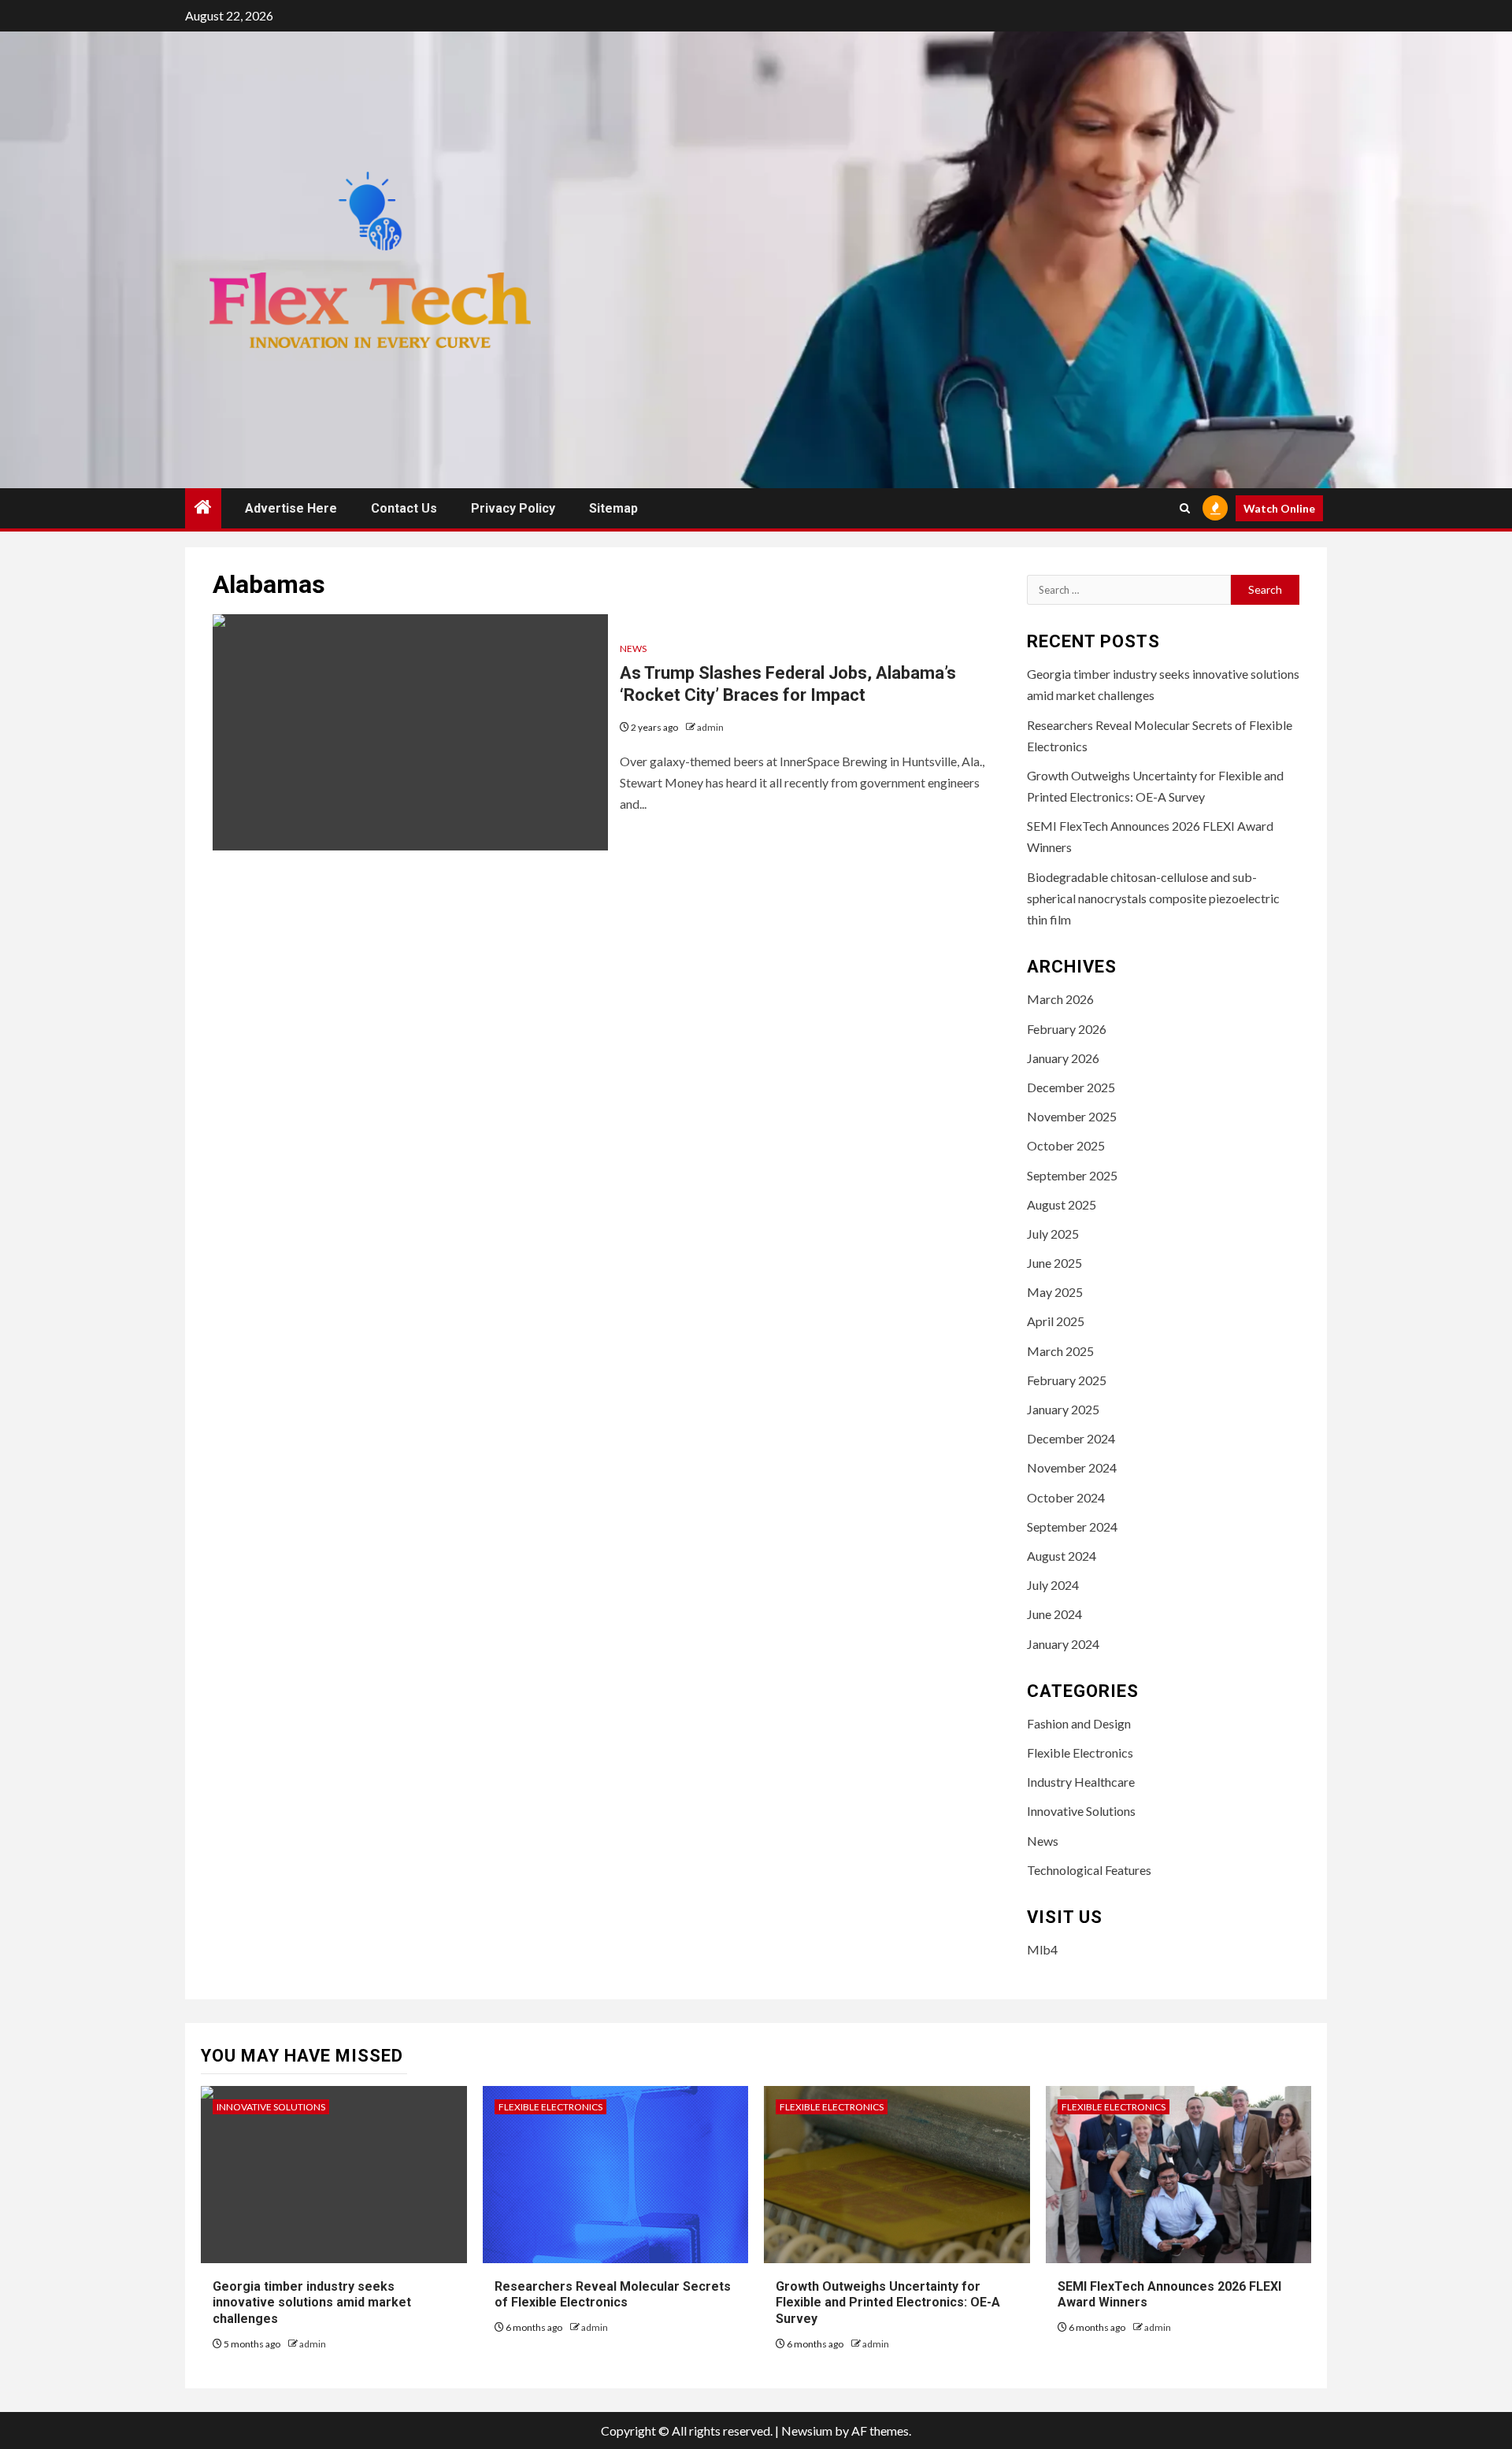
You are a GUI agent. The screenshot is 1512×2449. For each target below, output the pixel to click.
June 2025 (1054, 1263)
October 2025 (1066, 1145)
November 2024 (1072, 1467)
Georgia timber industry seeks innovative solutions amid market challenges (312, 2303)
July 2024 (1053, 1585)
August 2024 (1062, 1556)
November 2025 (1072, 1116)
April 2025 (1056, 1321)
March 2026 (1060, 999)
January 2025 (1063, 1409)
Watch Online (1279, 508)
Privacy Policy (513, 508)
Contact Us (404, 508)
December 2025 (1071, 1087)
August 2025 (1062, 1204)
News (633, 648)
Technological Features (1089, 1870)
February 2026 (1067, 1029)
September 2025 (1072, 1175)
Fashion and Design (1079, 1723)
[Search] (1185, 508)
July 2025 (1053, 1234)
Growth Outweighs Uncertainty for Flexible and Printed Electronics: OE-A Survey (888, 2303)
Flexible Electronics (1080, 1752)
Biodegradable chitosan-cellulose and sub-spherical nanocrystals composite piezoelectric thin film (1153, 898)
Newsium (807, 2430)
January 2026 (1063, 1058)
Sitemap (613, 508)
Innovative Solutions (1081, 1811)
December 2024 (1071, 1438)
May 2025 (1055, 1292)
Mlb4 (1042, 1949)
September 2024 (1072, 1526)
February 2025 (1067, 1380)
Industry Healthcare (1081, 1782)
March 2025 (1060, 1351)
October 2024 (1066, 1497)
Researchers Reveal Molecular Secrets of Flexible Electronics (613, 2295)
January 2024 (1063, 1644)
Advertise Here (291, 508)
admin (710, 727)
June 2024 (1054, 1614)
